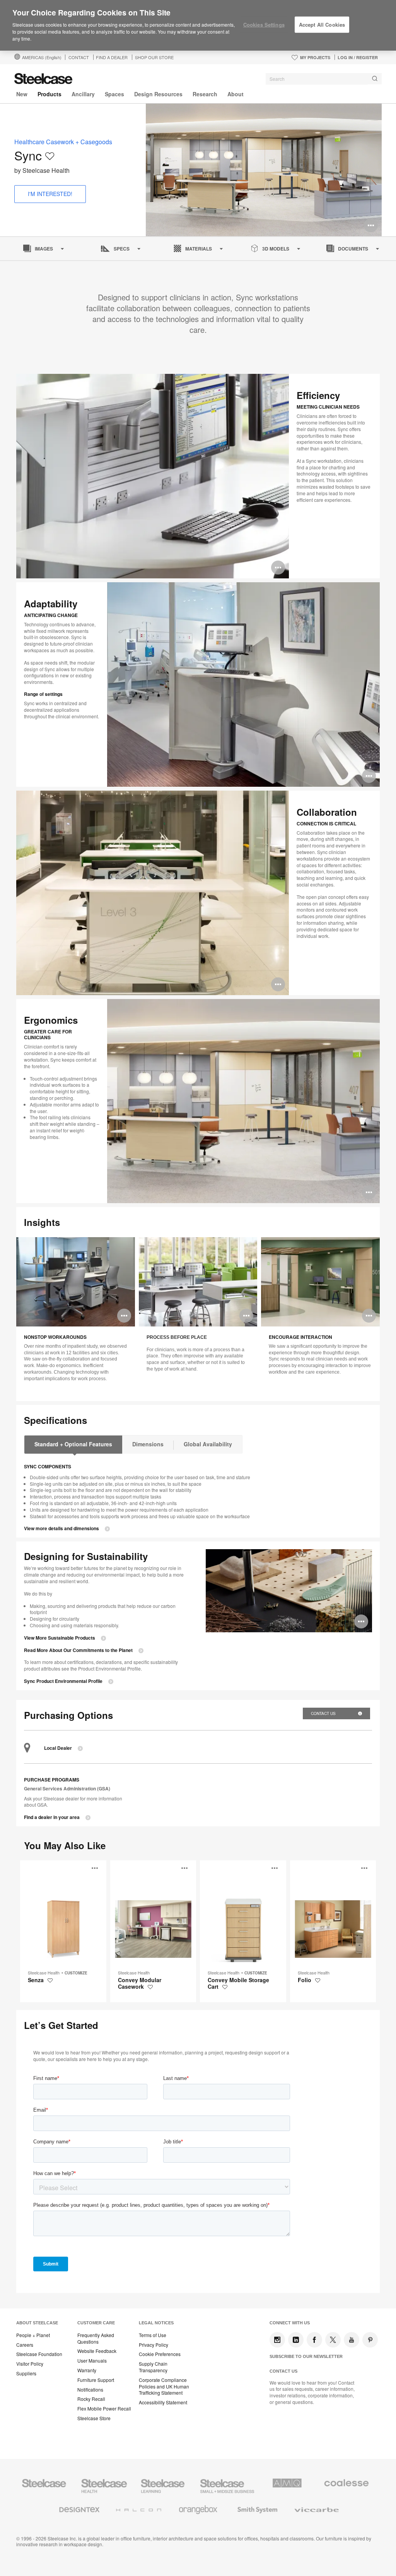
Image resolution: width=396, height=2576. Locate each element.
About (236, 94)
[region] (198, 26)
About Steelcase (37, 2323)
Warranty (87, 2370)
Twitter (333, 2340)
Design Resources (158, 94)
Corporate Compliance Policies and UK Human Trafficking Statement (164, 2387)
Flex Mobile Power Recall (104, 2409)
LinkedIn (296, 2340)
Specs (122, 249)
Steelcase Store (94, 2418)
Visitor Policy (30, 2364)
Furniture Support (96, 2380)
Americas (42, 57)
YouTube (352, 2340)
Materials (199, 249)
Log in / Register (358, 57)
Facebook (314, 2340)
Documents (353, 249)
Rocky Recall (91, 2399)
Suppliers (26, 2373)
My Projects (315, 57)
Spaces (114, 94)
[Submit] (375, 79)
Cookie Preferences (160, 2354)
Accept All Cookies (322, 25)
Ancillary (83, 94)
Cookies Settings (264, 25)
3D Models (276, 249)
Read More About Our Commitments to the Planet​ (78, 1650)
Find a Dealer (112, 57)
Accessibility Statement (163, 2402)
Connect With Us (290, 2323)
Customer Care (96, 2323)
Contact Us (324, 1713)
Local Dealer (58, 1748)
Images (44, 249)
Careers (25, 2345)
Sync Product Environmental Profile (63, 1681)
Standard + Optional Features (73, 1444)
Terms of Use (153, 2335)
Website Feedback (97, 2351)
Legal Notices (156, 2323)
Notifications (90, 2390)
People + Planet (33, 2335)
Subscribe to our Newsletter (306, 2356)
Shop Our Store (154, 57)
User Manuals (92, 2361)
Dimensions (148, 1444)
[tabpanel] (264, 170)
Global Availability (208, 1444)
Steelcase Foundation (39, 2354)
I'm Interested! (50, 194)
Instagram (277, 2340)
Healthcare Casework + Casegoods (63, 142)
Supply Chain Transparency (153, 2367)
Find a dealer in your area (52, 1817)
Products (49, 94)
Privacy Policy (154, 2345)
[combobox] (324, 79)
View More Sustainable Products (60, 1638)
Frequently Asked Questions (96, 2338)
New (22, 94)
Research (205, 94)
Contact (79, 57)
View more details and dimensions (61, 1528)
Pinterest (370, 2340)
